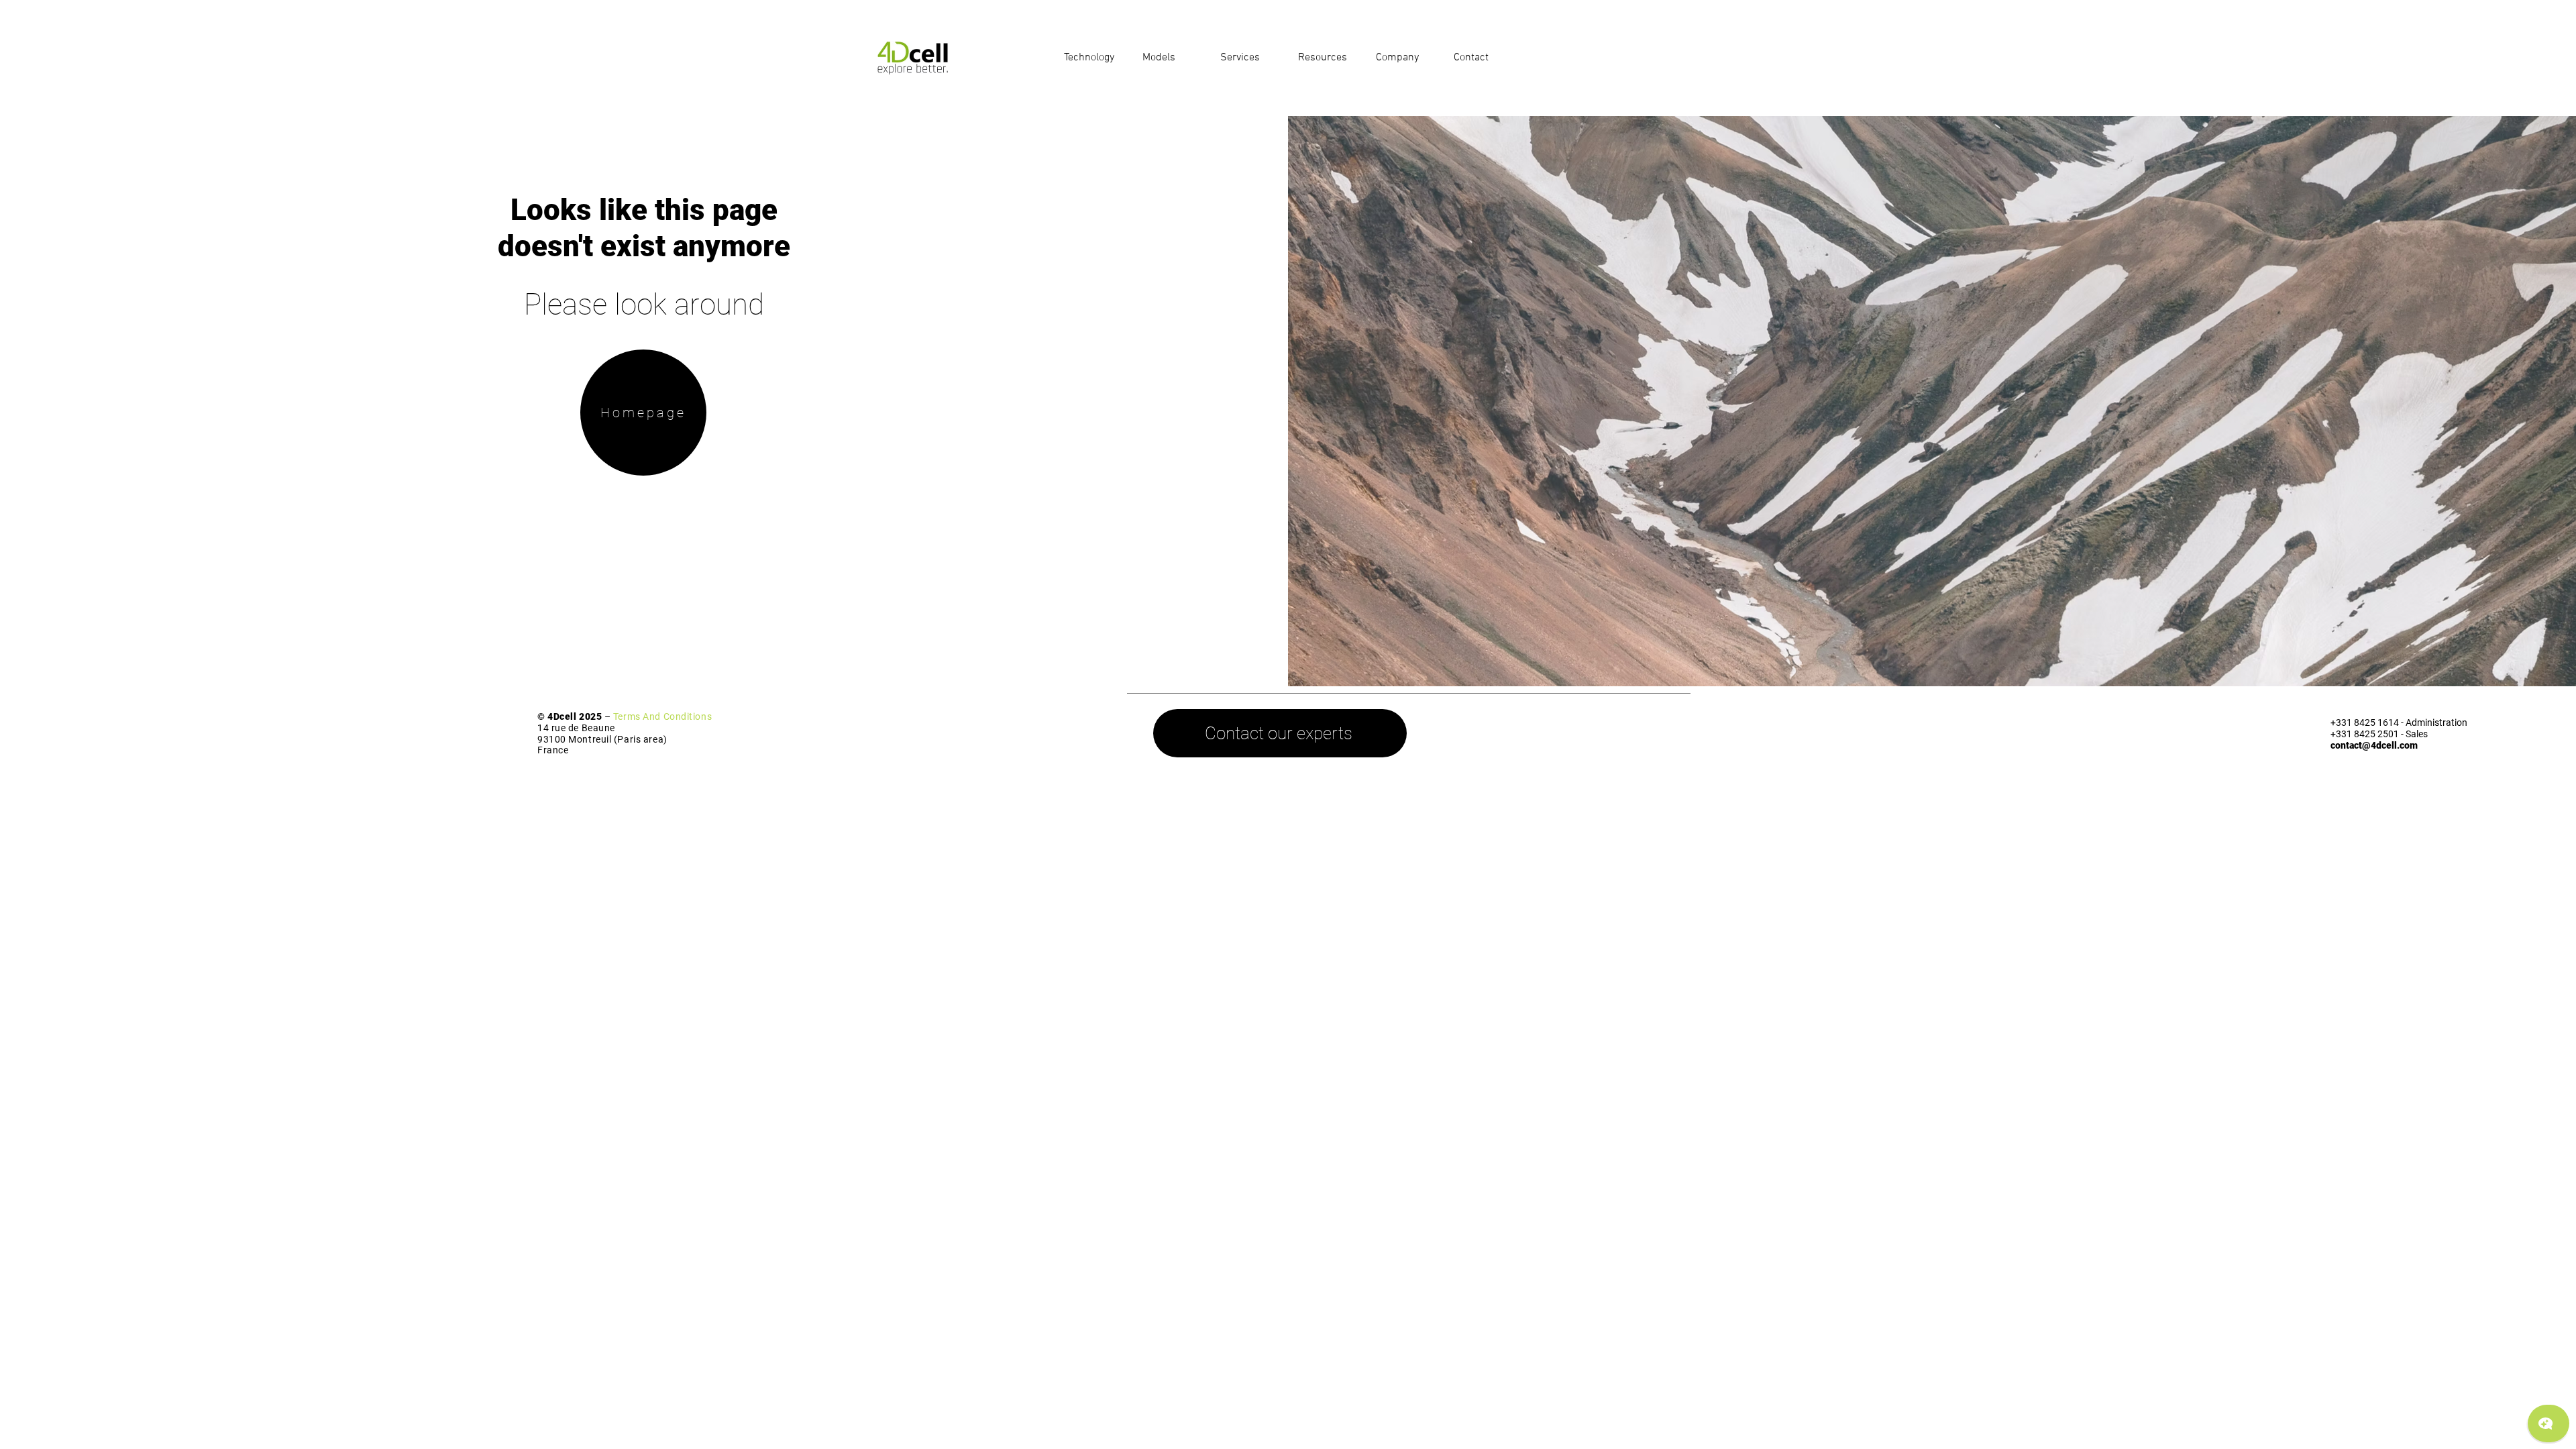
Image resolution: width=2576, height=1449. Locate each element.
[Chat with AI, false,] (2548, 1424)
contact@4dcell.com (2374, 745)
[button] (1093, 58)
